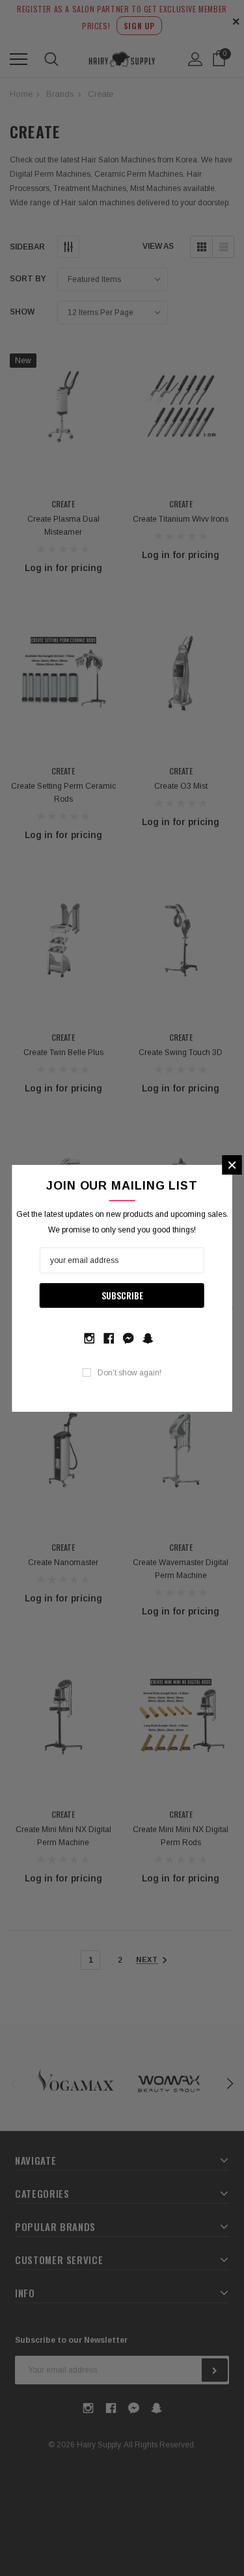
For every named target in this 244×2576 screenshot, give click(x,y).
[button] (232, 1165)
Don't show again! (129, 1373)
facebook (109, 1337)
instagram (89, 1337)
